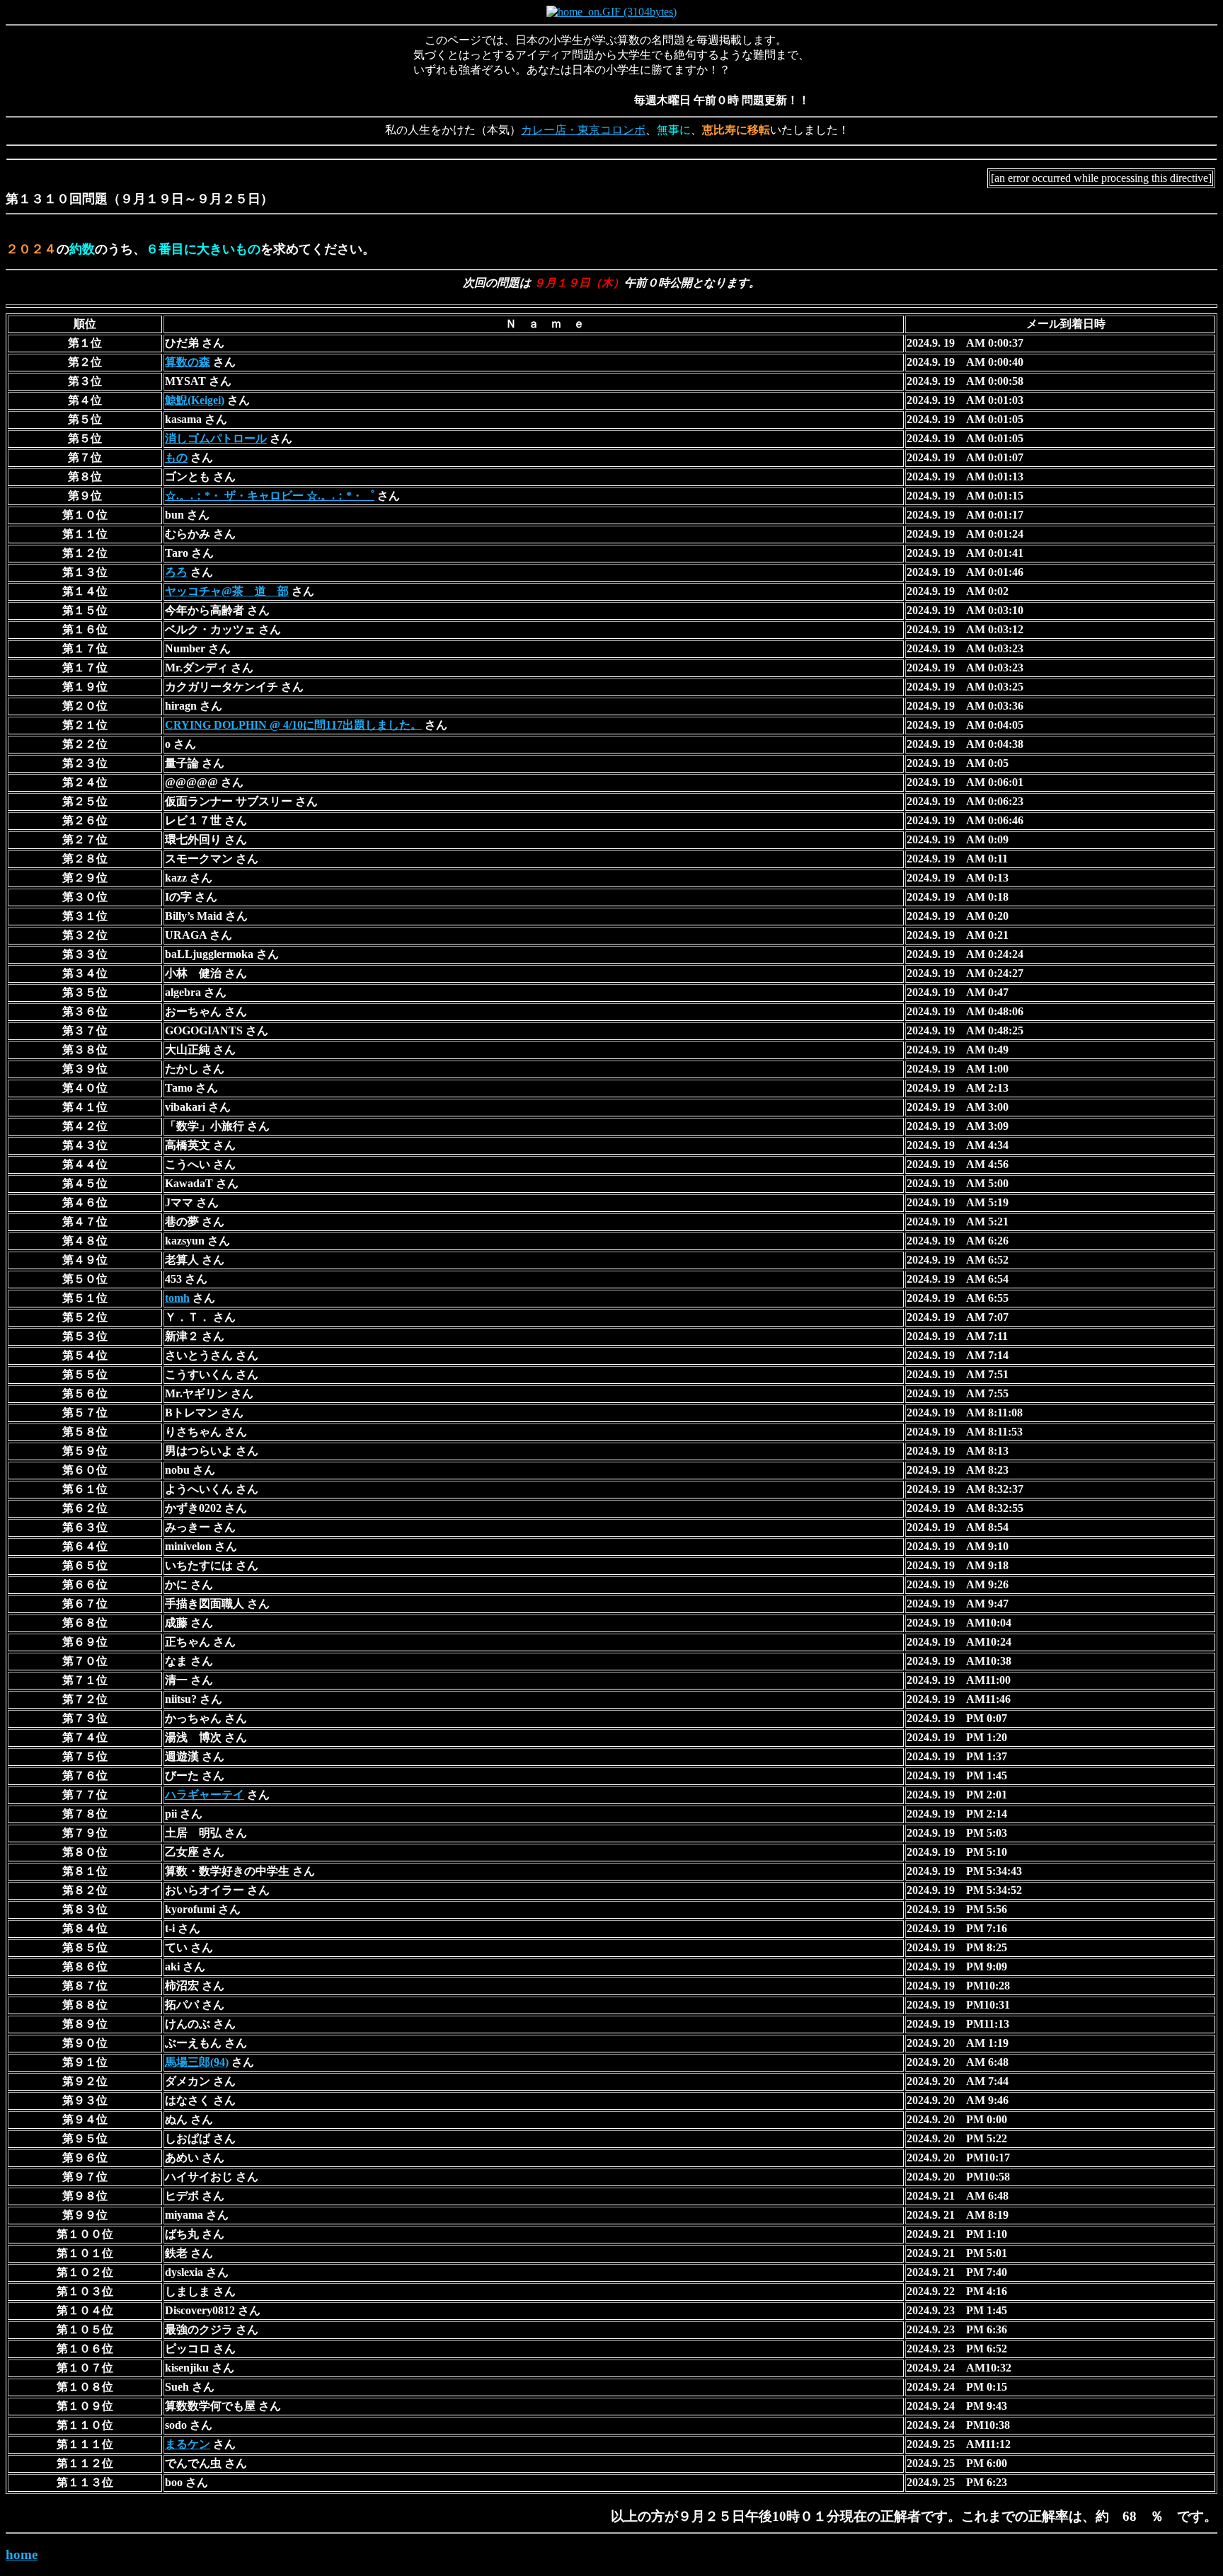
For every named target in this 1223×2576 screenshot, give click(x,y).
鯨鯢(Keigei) (195, 400)
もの (176, 457)
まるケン (188, 2444)
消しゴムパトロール (216, 438)
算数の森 (188, 362)
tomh (177, 1298)
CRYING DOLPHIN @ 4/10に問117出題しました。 (293, 725)
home (22, 2554)
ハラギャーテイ (205, 1795)
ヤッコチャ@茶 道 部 (227, 591)
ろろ (176, 572)
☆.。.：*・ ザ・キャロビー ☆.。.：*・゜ (270, 496)
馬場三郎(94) (197, 2062)
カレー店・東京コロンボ (583, 130)
